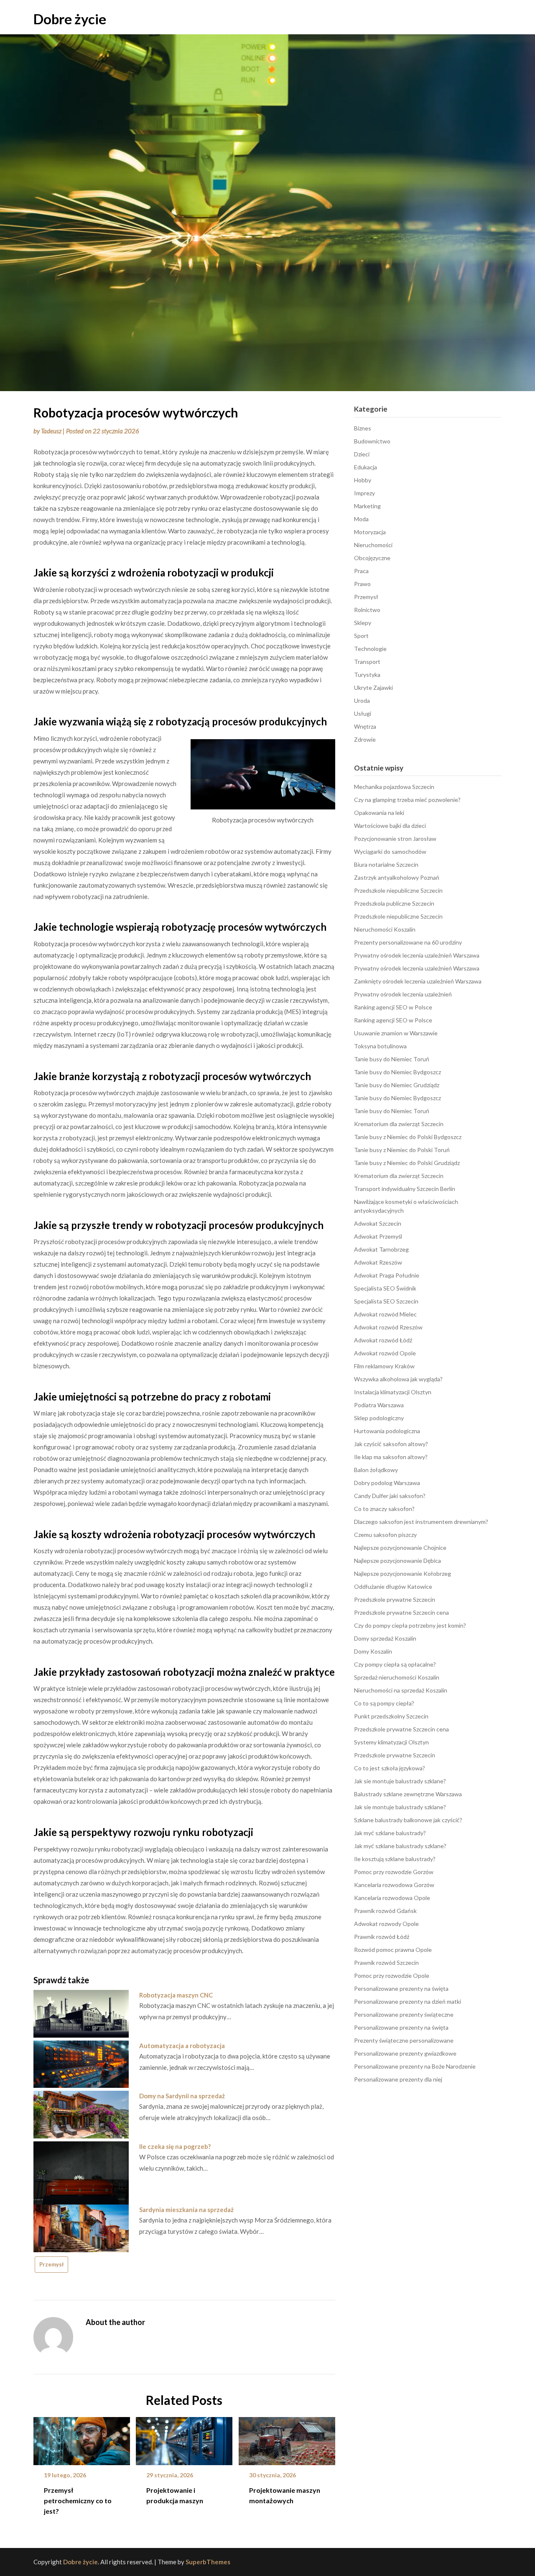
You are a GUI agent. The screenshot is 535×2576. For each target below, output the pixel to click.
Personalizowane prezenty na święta (401, 1988)
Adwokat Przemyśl (378, 1236)
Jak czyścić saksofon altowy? (391, 1444)
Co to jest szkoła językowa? (390, 1768)
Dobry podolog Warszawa (387, 1483)
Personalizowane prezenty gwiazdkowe (405, 2053)
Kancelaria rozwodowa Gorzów (394, 1885)
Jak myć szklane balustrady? (390, 1833)
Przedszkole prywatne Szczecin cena (401, 1612)
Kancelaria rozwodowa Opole (392, 1898)
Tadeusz (51, 431)
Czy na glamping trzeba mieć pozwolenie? (407, 800)
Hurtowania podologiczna (387, 1431)
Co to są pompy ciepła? (384, 1703)
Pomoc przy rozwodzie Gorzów (394, 1872)
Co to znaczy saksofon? (384, 1509)
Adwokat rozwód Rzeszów (388, 1327)
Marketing (367, 506)
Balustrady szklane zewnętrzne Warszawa (408, 1794)
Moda (361, 519)
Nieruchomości (373, 545)
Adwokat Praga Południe (387, 1275)
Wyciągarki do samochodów (390, 851)
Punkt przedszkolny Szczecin (391, 1716)
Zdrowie (365, 739)
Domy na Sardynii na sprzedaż (182, 2096)
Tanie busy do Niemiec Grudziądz (397, 1085)
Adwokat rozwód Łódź (383, 1340)
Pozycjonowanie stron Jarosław (395, 839)
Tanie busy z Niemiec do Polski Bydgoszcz (408, 1137)
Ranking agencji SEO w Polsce (393, 1007)
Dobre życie (70, 19)
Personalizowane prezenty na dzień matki (408, 2001)
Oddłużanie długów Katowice (393, 1586)
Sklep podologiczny (379, 1418)
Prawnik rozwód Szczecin (386, 1963)
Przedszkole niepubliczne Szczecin (398, 890)
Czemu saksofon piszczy (385, 1535)
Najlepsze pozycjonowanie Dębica (397, 1561)
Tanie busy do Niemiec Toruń (392, 1059)
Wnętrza (365, 726)
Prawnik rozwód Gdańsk (385, 1911)
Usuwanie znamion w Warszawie (396, 1033)
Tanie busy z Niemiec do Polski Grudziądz (407, 1163)
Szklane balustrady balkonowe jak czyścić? (408, 1820)
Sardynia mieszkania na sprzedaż (186, 2210)
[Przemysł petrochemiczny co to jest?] (82, 2438)
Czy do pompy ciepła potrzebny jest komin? (410, 1625)
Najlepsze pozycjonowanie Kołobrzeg (403, 1574)
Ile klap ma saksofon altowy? (391, 1457)
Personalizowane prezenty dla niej (398, 2079)
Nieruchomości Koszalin (385, 929)
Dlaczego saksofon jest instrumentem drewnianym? (421, 1522)
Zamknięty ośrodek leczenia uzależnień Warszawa (418, 981)
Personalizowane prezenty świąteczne (404, 2014)
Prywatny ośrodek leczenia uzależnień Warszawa (417, 955)
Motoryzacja (370, 532)
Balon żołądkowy (376, 1470)
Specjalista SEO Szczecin (386, 1301)
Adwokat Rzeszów (378, 1262)
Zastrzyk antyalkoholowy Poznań (397, 877)
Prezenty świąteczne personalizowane (404, 2040)
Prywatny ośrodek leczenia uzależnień (403, 994)
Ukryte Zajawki (373, 688)
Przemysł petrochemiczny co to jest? (78, 2500)
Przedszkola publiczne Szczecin (394, 903)
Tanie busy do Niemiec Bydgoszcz (397, 1072)
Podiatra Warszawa (379, 1405)
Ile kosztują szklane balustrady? (395, 1859)
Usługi (363, 713)
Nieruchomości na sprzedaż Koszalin (401, 1690)
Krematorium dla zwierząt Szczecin (399, 1124)
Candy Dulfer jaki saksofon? (390, 1496)
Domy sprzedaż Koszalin (385, 1638)
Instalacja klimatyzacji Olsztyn (393, 1392)
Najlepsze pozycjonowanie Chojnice (400, 1548)
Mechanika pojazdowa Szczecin (394, 787)
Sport (361, 636)
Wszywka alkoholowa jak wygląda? (398, 1379)
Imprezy (364, 493)
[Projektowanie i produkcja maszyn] (184, 2438)
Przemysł (51, 2264)
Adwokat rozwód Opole (385, 1353)
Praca (361, 571)
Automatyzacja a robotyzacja (182, 2046)
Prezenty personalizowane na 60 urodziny (408, 942)
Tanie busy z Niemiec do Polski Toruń (402, 1150)
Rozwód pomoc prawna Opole (393, 1950)
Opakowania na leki (379, 813)
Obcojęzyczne (372, 558)
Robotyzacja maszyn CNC (176, 1995)
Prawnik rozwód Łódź (382, 1937)
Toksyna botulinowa (380, 1046)
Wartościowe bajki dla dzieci (390, 826)
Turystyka (367, 675)
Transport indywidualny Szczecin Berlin (405, 1189)
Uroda (362, 700)
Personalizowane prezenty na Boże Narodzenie (415, 2066)
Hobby (363, 480)
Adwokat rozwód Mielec (385, 1314)
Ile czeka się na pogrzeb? (175, 2146)
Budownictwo (372, 441)
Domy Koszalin (373, 1651)
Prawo (362, 584)
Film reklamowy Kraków (384, 1366)
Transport (367, 662)
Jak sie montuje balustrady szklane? (400, 1781)
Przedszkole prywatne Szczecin (395, 1599)
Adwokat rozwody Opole (386, 1924)
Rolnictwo (367, 610)
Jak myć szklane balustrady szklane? (400, 1846)
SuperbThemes (208, 2562)
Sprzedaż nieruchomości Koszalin (397, 1677)
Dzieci (362, 454)
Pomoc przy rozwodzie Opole (392, 1976)
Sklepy (363, 623)
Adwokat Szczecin (378, 1223)
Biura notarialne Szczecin (386, 864)
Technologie (370, 649)
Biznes (363, 428)
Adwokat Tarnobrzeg (381, 1249)
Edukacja (366, 467)
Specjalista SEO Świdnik (385, 1288)
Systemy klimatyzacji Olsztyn (391, 1742)
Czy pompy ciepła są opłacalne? (395, 1664)
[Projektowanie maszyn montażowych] (287, 2438)
